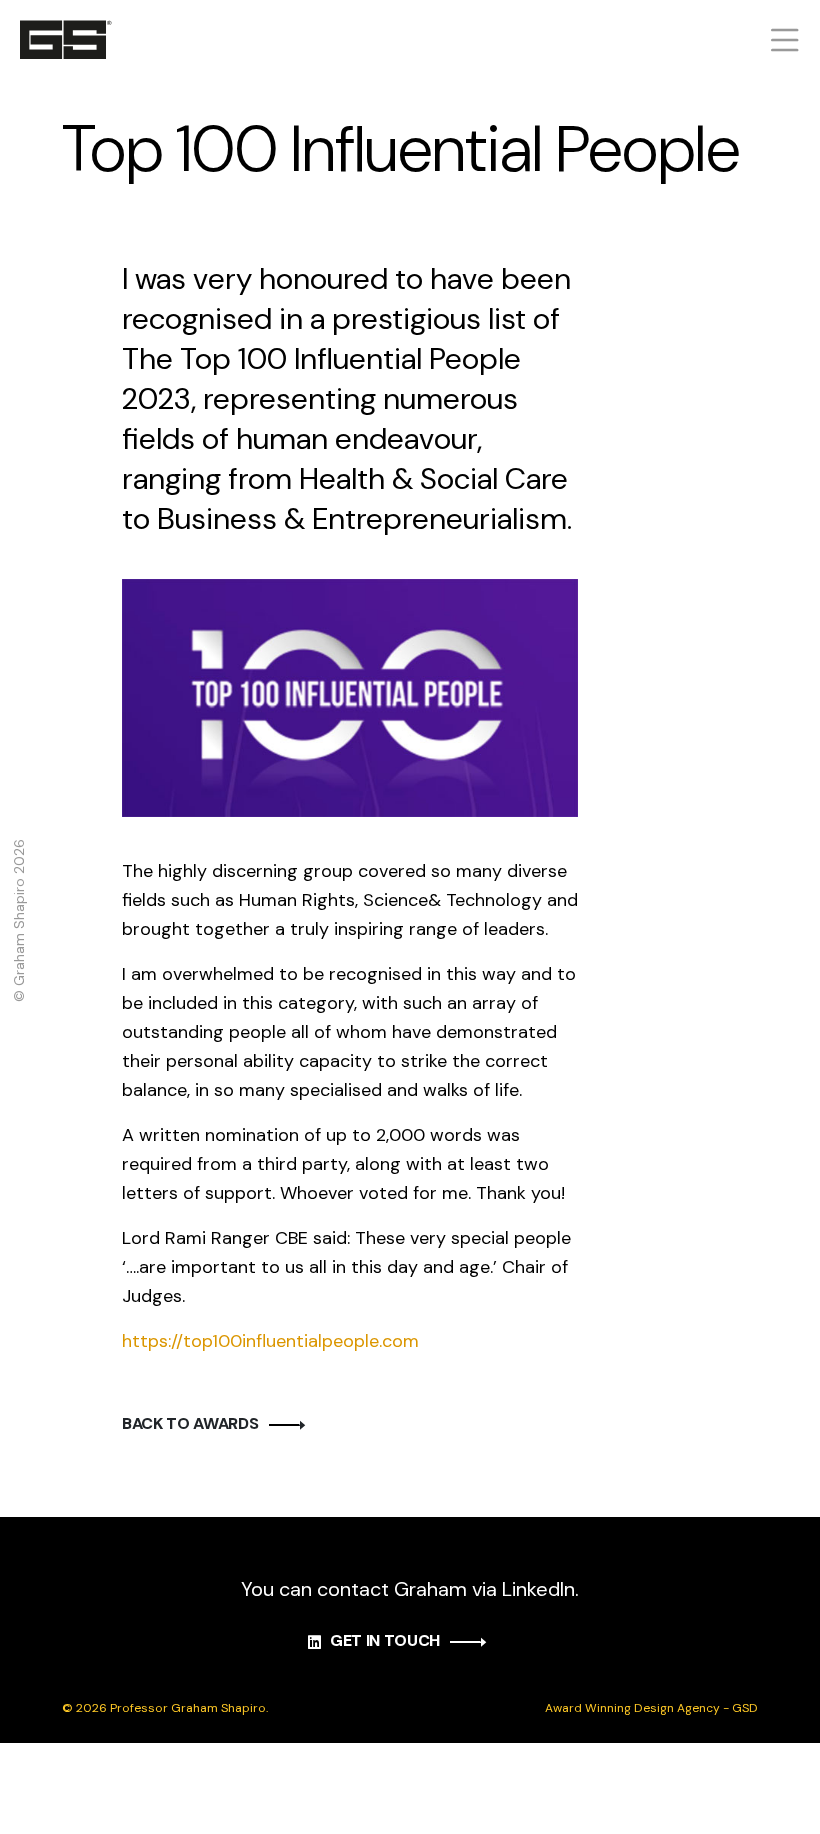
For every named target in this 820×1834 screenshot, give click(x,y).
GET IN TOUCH (385, 1640)
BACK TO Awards (190, 1423)
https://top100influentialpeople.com (270, 1341)
